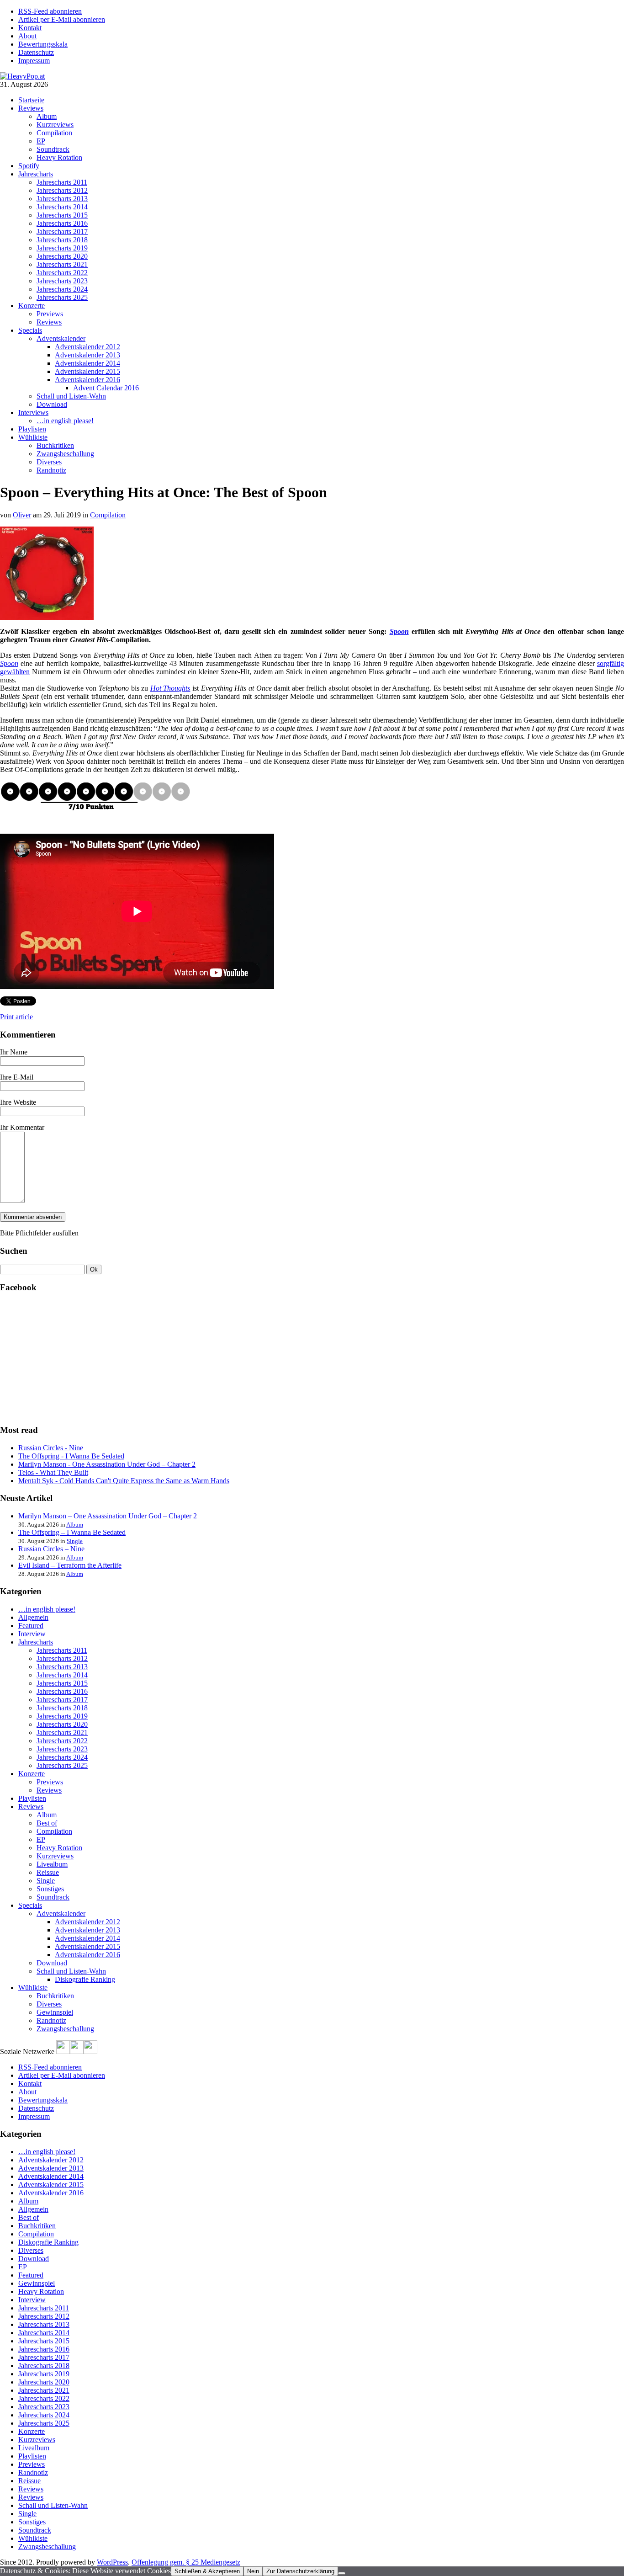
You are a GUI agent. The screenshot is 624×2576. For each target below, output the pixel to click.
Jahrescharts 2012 (62, 190)
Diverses (49, 462)
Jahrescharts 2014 (62, 207)
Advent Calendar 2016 (106, 388)
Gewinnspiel (55, 2012)
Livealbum (52, 1864)
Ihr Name (14, 1052)
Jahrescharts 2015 (62, 215)
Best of (47, 1823)
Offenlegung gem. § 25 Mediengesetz (186, 2562)
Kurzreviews (55, 125)
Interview (32, 1634)
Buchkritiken (55, 445)
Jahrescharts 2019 (62, 248)
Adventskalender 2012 (87, 347)
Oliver (22, 515)
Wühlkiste (33, 437)
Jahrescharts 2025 (62, 297)
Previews (50, 314)
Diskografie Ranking (85, 1979)
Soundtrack (53, 149)
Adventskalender (61, 338)
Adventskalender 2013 (87, 355)
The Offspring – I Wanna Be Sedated (72, 1532)
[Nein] (342, 2573)
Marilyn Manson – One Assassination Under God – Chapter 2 (108, 1516)
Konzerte (32, 306)
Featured (31, 1626)
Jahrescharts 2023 (62, 281)
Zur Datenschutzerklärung (300, 2571)
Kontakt (30, 28)
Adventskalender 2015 (87, 371)
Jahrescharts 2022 (62, 273)
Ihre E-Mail (17, 1077)
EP (41, 141)
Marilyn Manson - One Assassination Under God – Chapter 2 (107, 1464)
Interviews (33, 412)
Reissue (48, 1872)
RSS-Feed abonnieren (50, 11)
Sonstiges (50, 1889)
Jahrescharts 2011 (62, 182)
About (27, 36)
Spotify (29, 166)
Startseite (31, 100)
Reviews (31, 108)
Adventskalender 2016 (87, 380)
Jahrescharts (36, 174)
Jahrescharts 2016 (62, 223)
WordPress (112, 2562)
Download (52, 404)
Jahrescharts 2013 (62, 199)
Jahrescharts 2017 (62, 232)
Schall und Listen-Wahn (71, 396)
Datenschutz (36, 52)
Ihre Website (18, 1102)
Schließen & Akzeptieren (207, 2571)
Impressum (34, 61)
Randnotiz (51, 470)
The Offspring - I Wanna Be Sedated (71, 1456)
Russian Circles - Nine (51, 1448)
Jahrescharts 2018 (62, 240)
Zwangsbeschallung (65, 454)
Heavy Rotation (59, 157)
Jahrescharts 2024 (62, 289)
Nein (253, 2571)
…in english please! (65, 421)
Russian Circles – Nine (51, 1549)
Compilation (54, 133)
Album (47, 116)
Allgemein (33, 1617)
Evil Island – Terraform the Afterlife (70, 1565)
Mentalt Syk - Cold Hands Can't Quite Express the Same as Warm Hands (124, 1481)
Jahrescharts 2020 (62, 256)
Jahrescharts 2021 (62, 264)
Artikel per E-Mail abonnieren (62, 19)
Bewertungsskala (43, 44)
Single (75, 1541)
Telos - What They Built (53, 1472)
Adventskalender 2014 (87, 363)
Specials (30, 330)
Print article (16, 1017)
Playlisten (32, 429)
